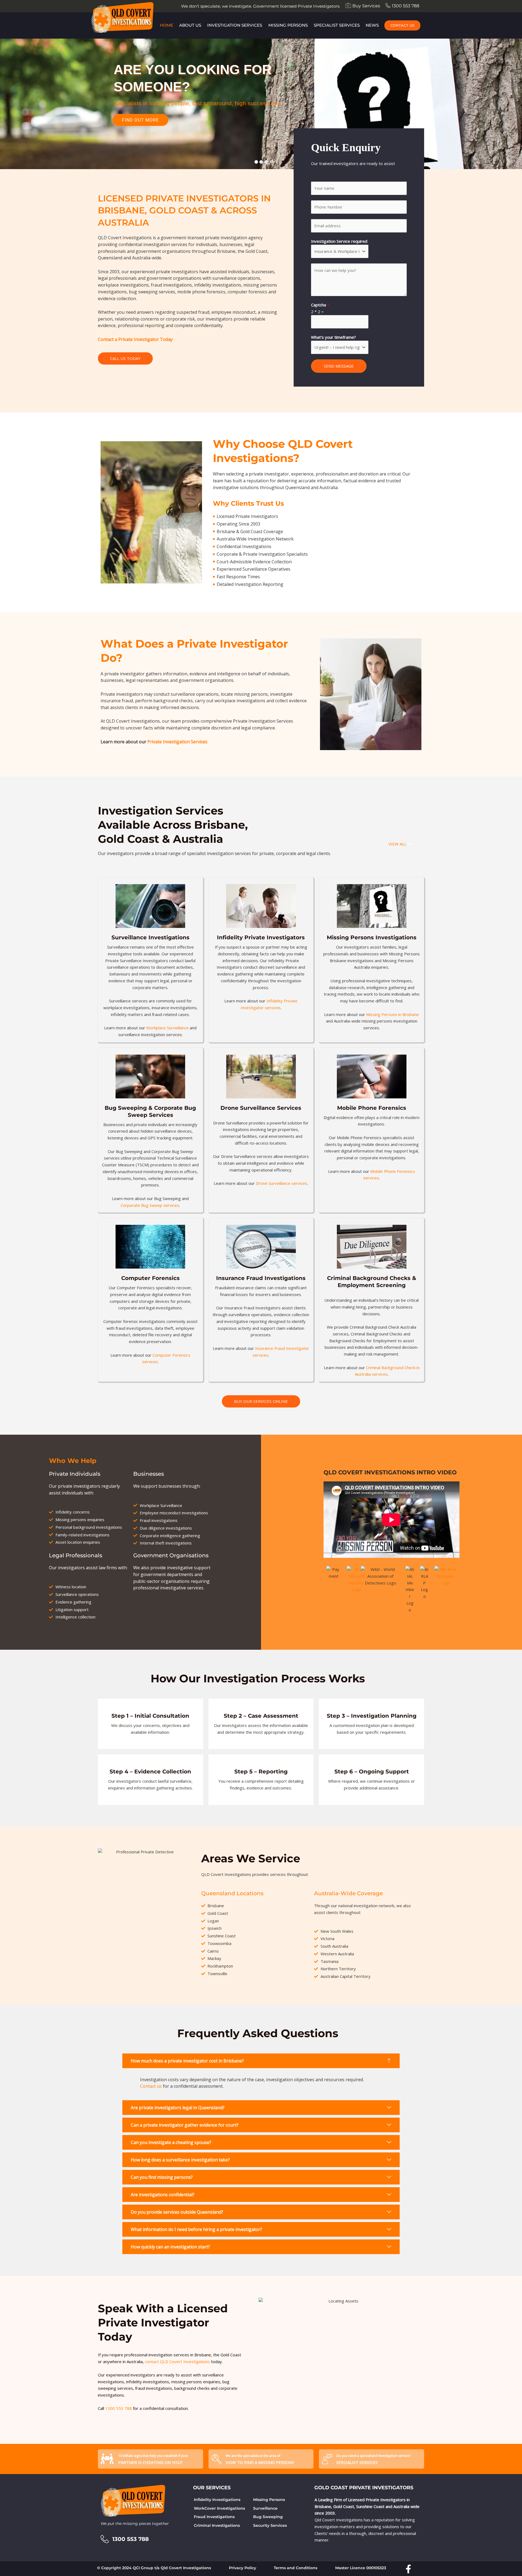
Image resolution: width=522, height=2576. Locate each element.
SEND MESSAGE (339, 366)
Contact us (151, 2086)
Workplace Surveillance (167, 1028)
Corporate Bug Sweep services (150, 1205)
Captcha (320, 305)
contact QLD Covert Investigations (177, 2361)
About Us (190, 25)
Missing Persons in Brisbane (393, 1014)
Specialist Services (337, 25)
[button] (261, 2061)
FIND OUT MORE (140, 120)
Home (167, 25)
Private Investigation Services (177, 742)
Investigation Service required (339, 241)
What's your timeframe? (333, 337)
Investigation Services (235, 25)
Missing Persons (288, 25)
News (372, 25)
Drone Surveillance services (282, 1183)
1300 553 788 (119, 2408)
